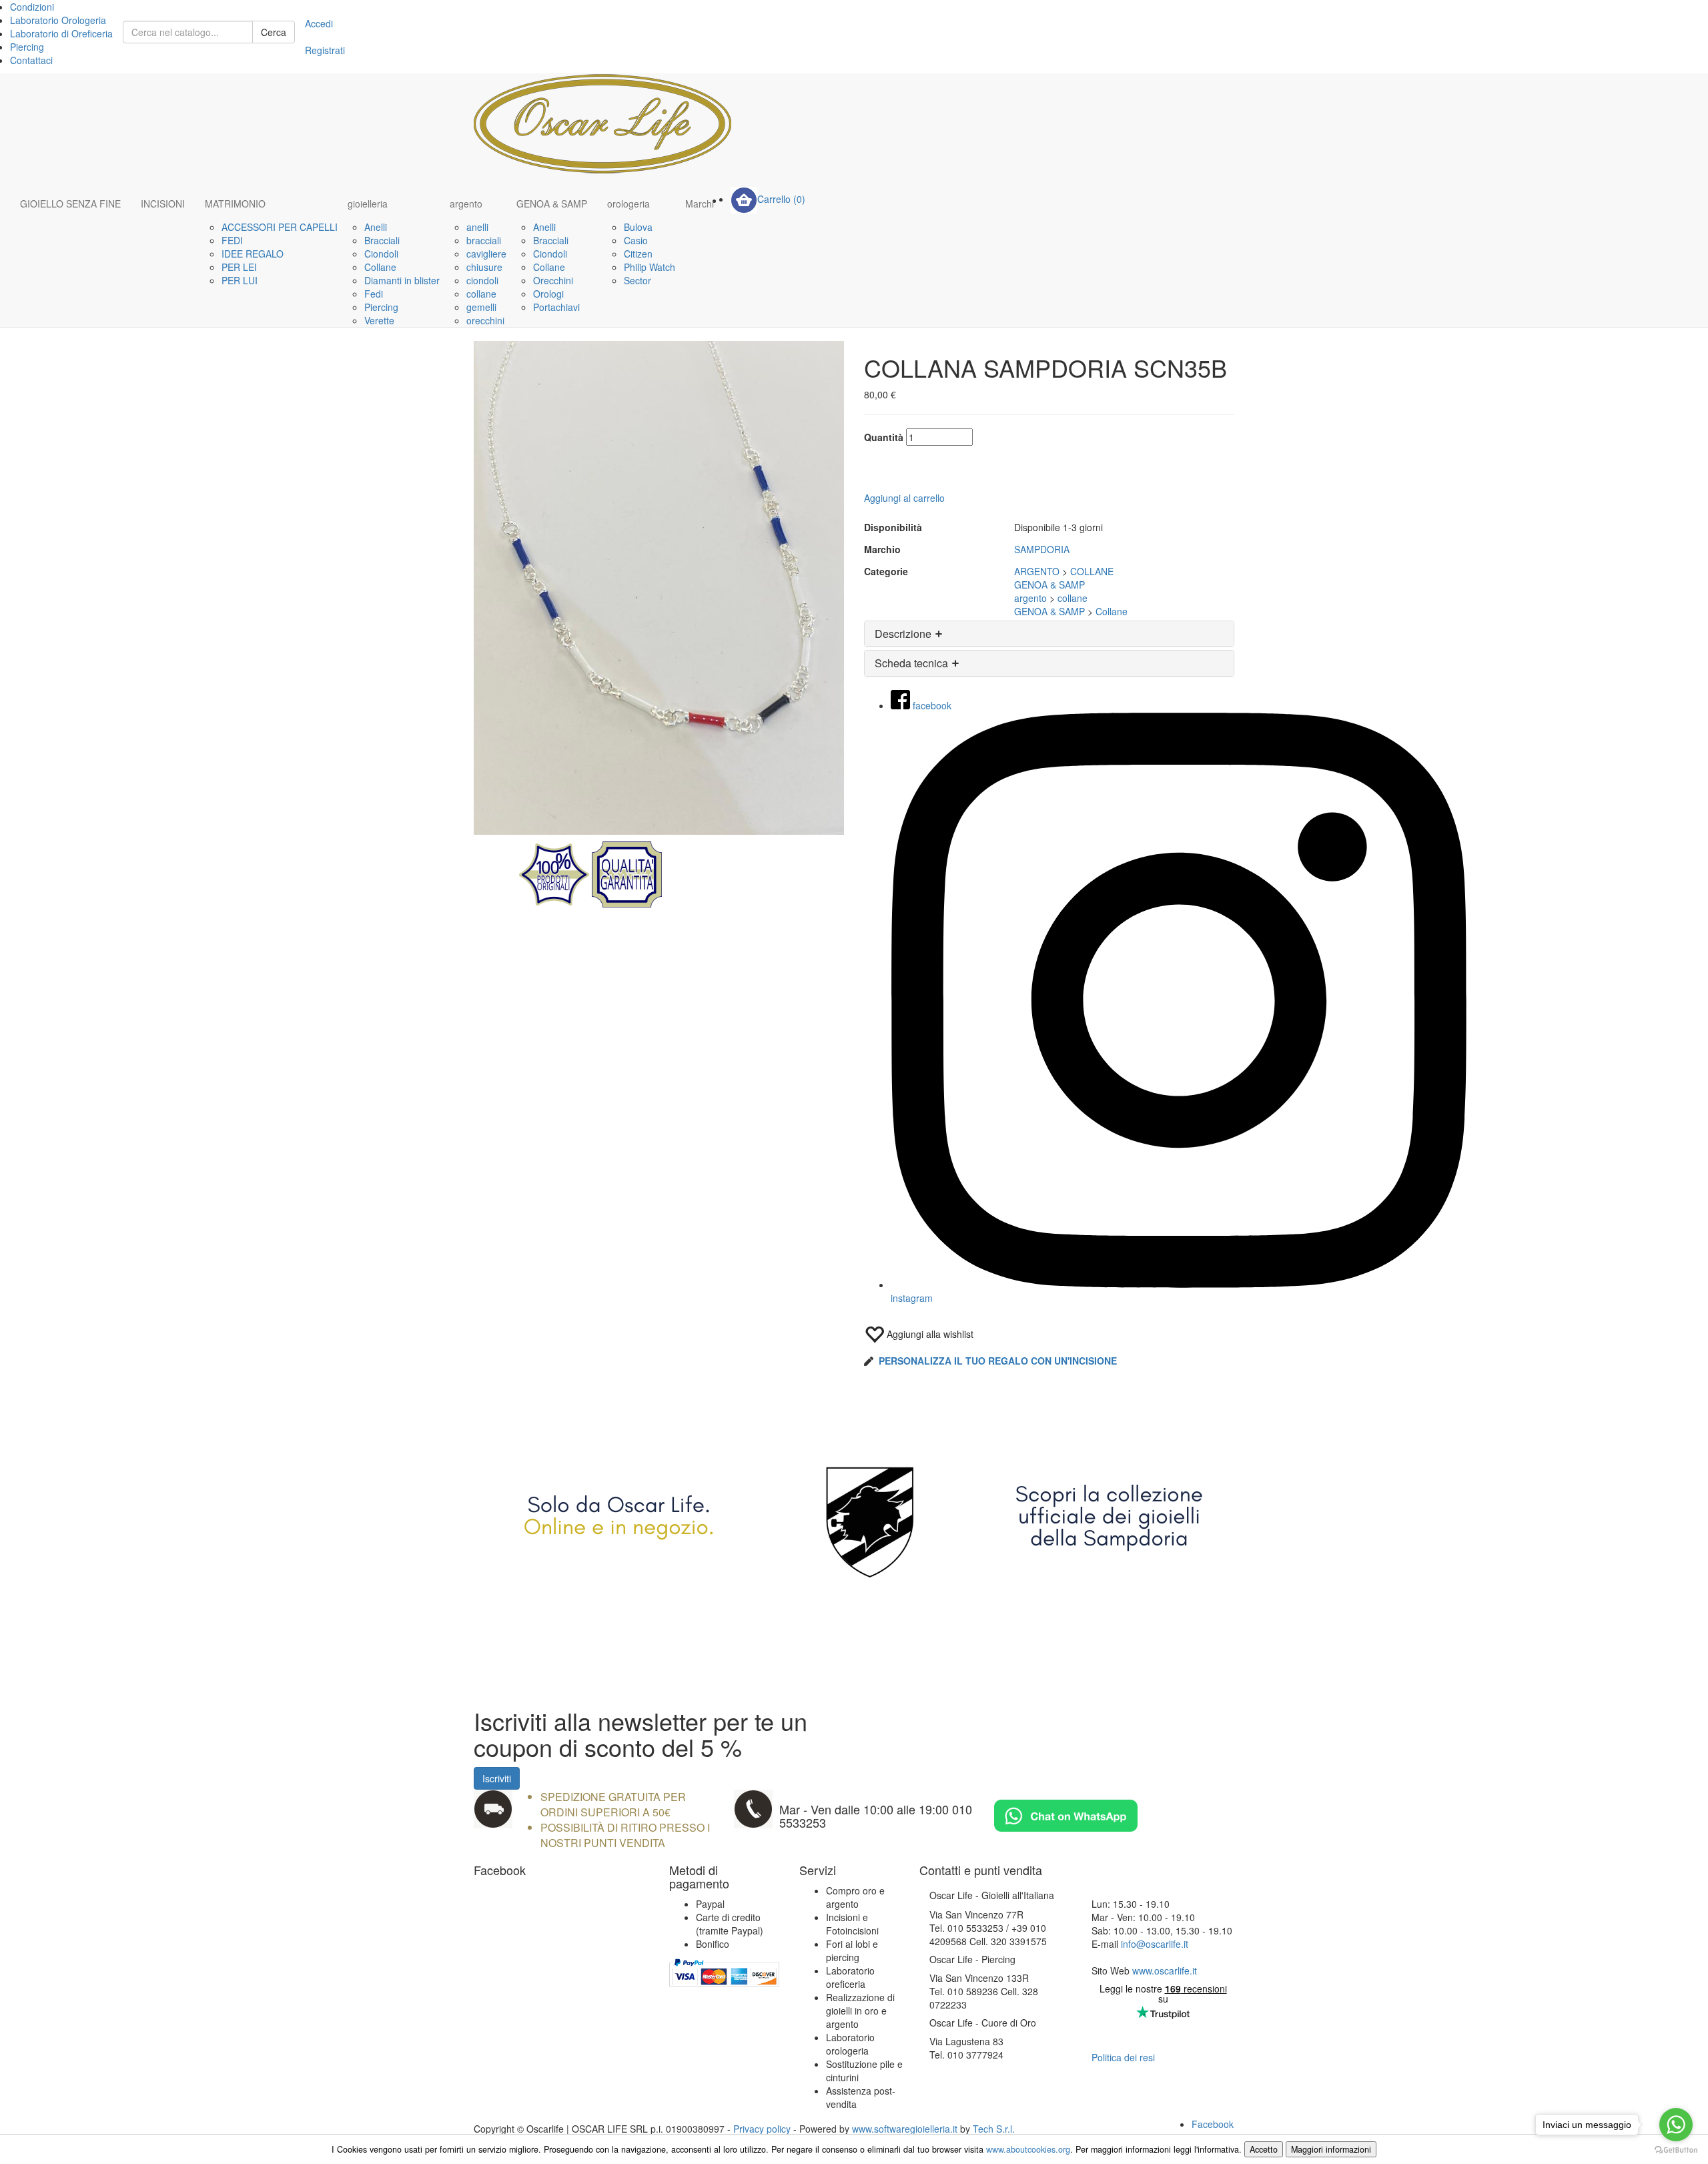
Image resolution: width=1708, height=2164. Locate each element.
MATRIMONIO (235, 204)
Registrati (325, 50)
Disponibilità (893, 527)
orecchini (485, 320)
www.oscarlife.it (1165, 1970)
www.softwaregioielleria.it (905, 2129)
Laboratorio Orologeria (58, 20)
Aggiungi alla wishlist (929, 1334)
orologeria (628, 204)
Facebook (1213, 2124)
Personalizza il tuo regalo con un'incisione (998, 1361)
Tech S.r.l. (994, 2129)
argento (466, 204)
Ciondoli (381, 254)
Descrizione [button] (904, 634)
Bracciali (382, 240)
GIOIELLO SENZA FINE (70, 204)
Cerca (274, 32)
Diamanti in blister (402, 280)
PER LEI (239, 267)
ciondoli (482, 280)
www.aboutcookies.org (1028, 2149)
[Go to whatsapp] (1676, 2125)
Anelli (376, 227)
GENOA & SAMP (552, 204)
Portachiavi (556, 307)
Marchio (882, 549)
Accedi (319, 23)
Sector (637, 280)
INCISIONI (163, 204)
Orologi (548, 294)
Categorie (886, 571)
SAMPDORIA (1042, 549)
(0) (781, 199)
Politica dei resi (1123, 2057)
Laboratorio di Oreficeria (61, 33)
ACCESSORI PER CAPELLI (280, 227)
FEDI (232, 240)
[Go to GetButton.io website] (1676, 2150)
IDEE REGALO (253, 254)
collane (481, 294)
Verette (379, 320)
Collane (380, 267)
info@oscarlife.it (1155, 1944)
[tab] (1049, 634)
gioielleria (368, 204)
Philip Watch (650, 267)
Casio (636, 240)
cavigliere (486, 254)
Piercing (27, 47)
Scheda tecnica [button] (913, 663)
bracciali (484, 240)
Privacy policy (762, 2129)
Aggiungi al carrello (904, 498)
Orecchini (553, 280)
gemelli (481, 307)
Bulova (638, 227)
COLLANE (1092, 571)
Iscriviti (497, 1778)
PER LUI (240, 280)
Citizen (638, 254)
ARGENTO (1037, 571)
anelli (477, 227)
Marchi (700, 204)
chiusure (484, 267)
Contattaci (31, 60)
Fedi (374, 294)
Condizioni (32, 7)
